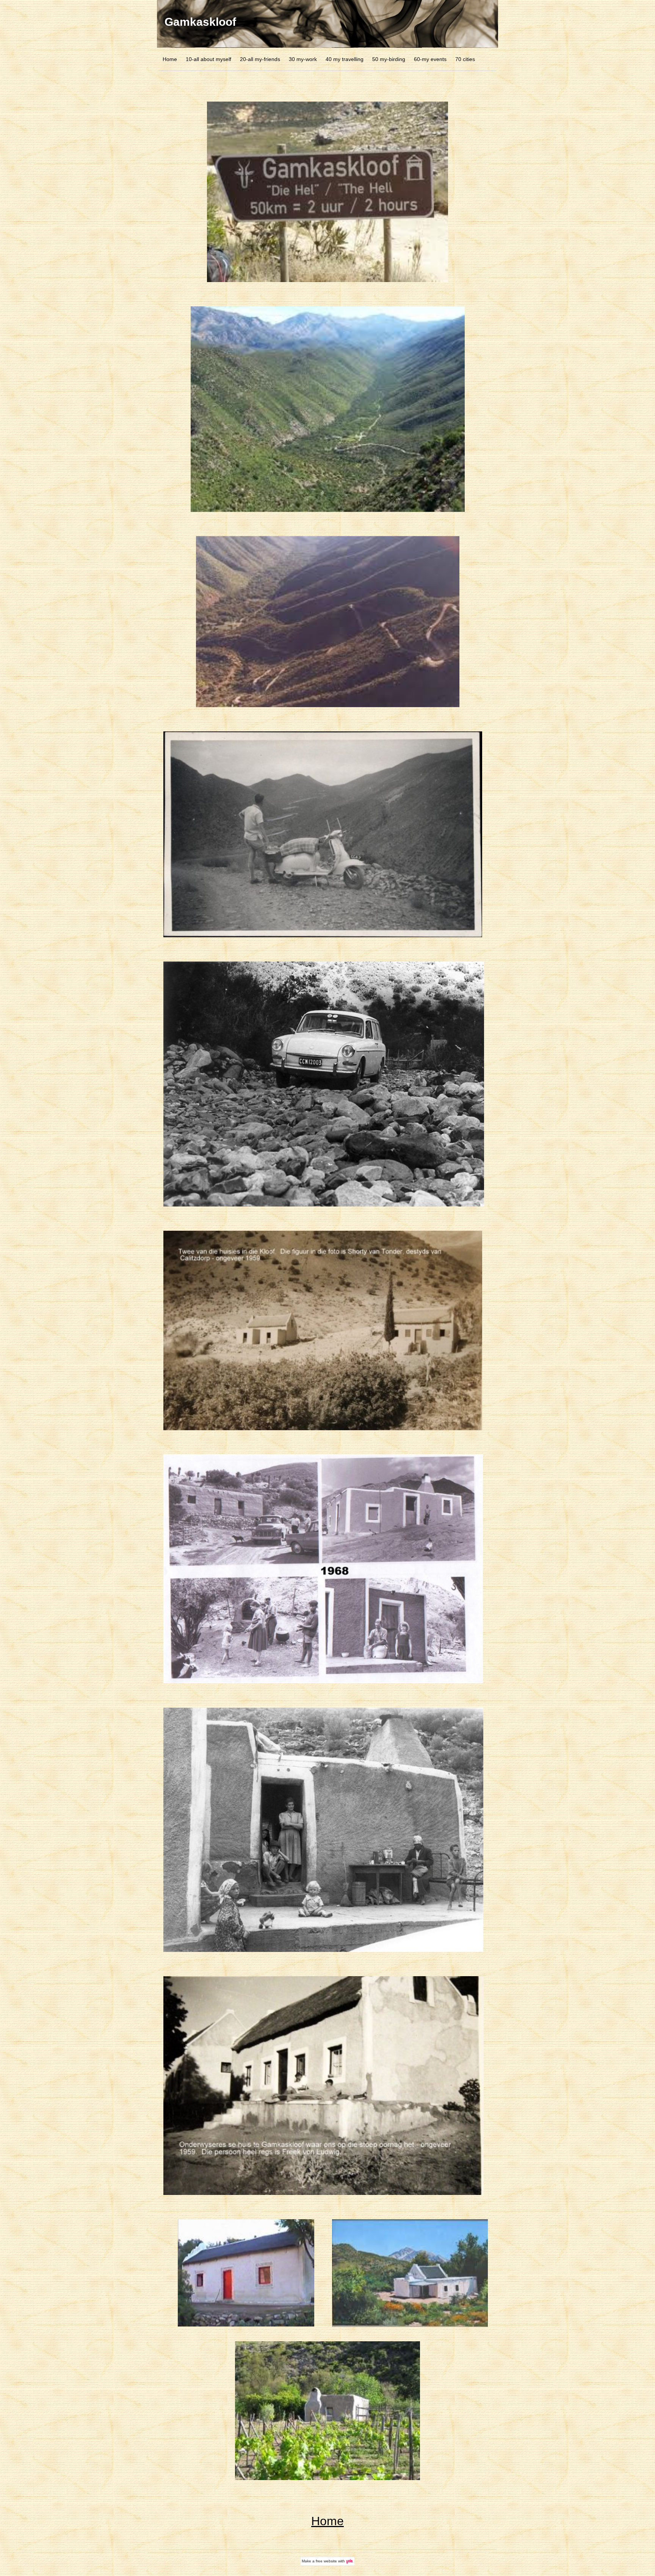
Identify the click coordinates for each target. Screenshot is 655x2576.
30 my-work (303, 59)
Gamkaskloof (200, 22)
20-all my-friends (260, 59)
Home (170, 59)
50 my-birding (389, 59)
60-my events (430, 59)
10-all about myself (208, 59)
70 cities (465, 59)
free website (326, 2561)
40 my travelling (345, 59)
